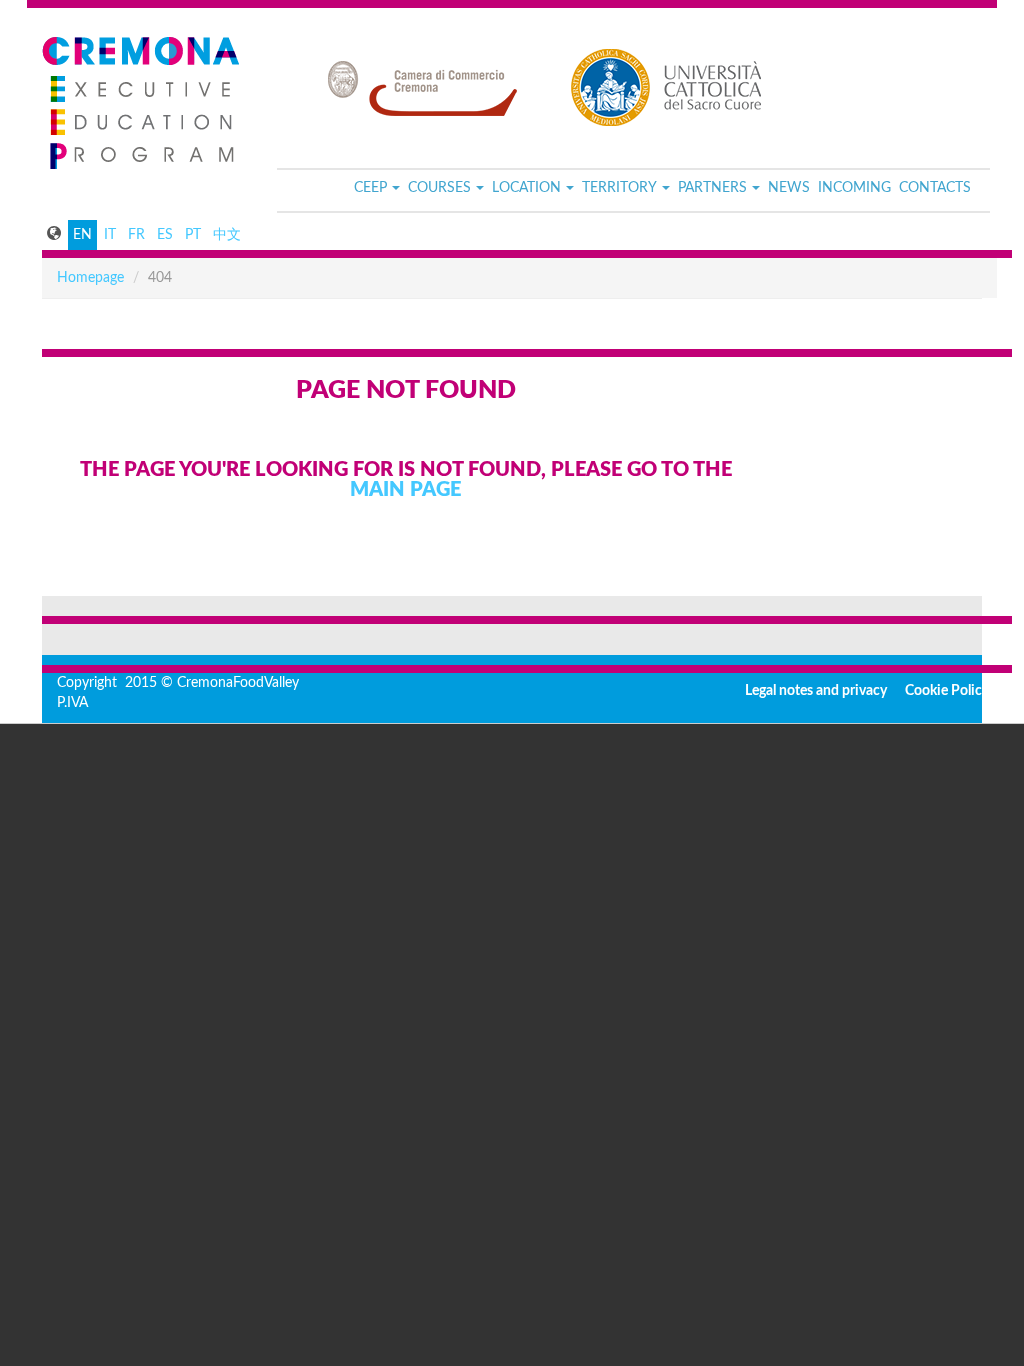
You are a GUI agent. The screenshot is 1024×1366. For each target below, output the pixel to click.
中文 (227, 235)
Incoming (854, 188)
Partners (712, 188)
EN (82, 235)
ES (165, 235)
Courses (439, 188)
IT (110, 235)
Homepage (90, 278)
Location (526, 188)
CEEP (370, 188)
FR (136, 235)
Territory (619, 188)
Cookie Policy (947, 691)
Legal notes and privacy (816, 691)
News (789, 188)
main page (405, 490)
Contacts (935, 188)
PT (193, 235)
